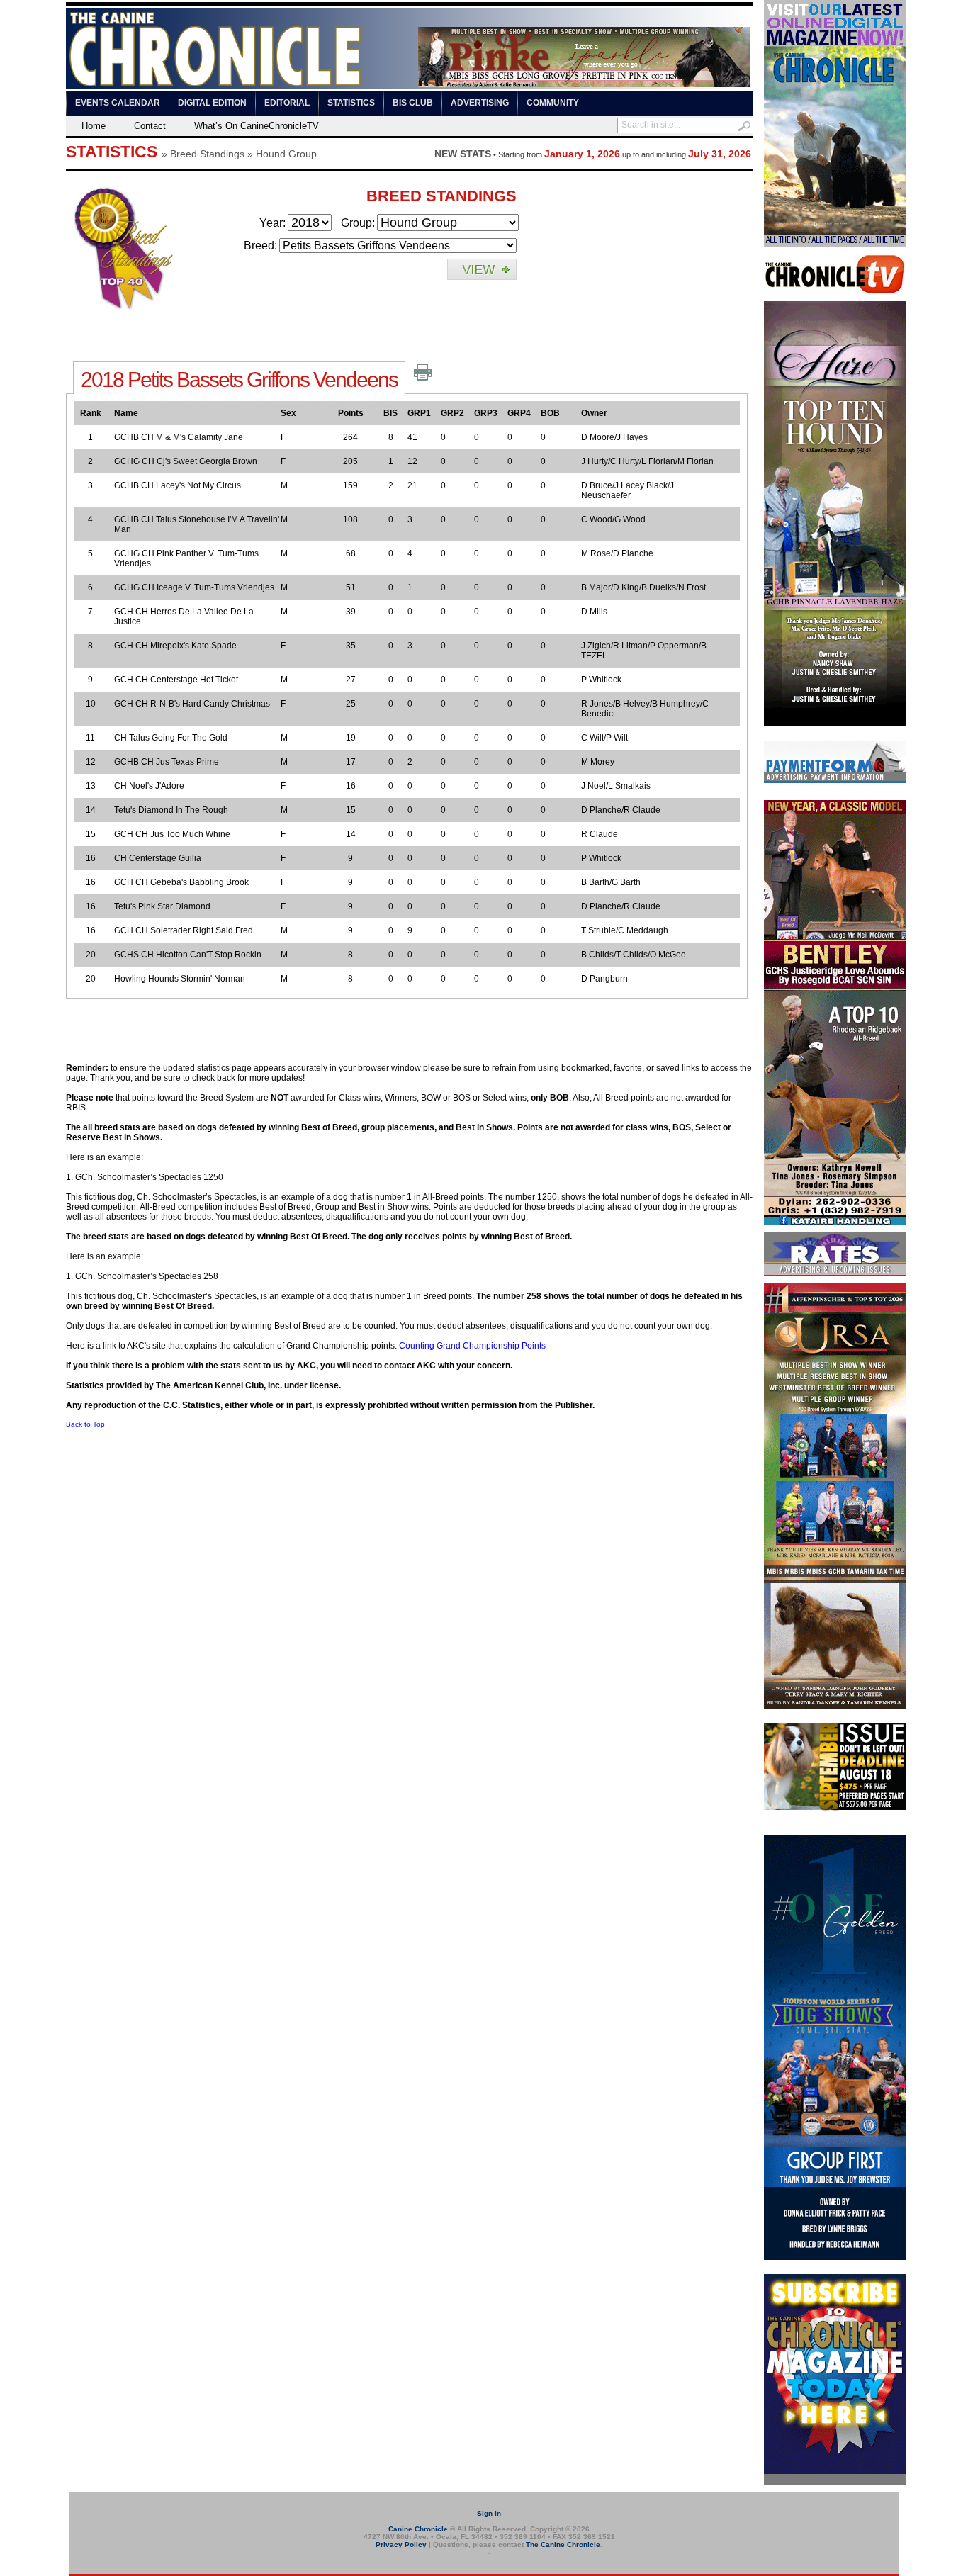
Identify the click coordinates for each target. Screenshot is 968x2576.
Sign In (489, 2513)
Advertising (480, 103)
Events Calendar (118, 103)
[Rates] (835, 1273)
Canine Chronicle (418, 2529)
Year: (272, 223)
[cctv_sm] (835, 291)
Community (553, 103)
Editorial (287, 103)
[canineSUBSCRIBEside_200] (835, 2482)
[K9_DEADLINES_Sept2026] (835, 1808)
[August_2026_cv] (835, 244)
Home (94, 126)
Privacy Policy (401, 2544)
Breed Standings (207, 154)
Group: (358, 223)
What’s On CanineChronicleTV (257, 126)
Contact (150, 126)
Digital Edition (212, 103)
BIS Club (413, 103)
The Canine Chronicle (563, 2544)
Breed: (260, 246)
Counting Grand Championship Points (472, 1346)
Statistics (351, 103)
